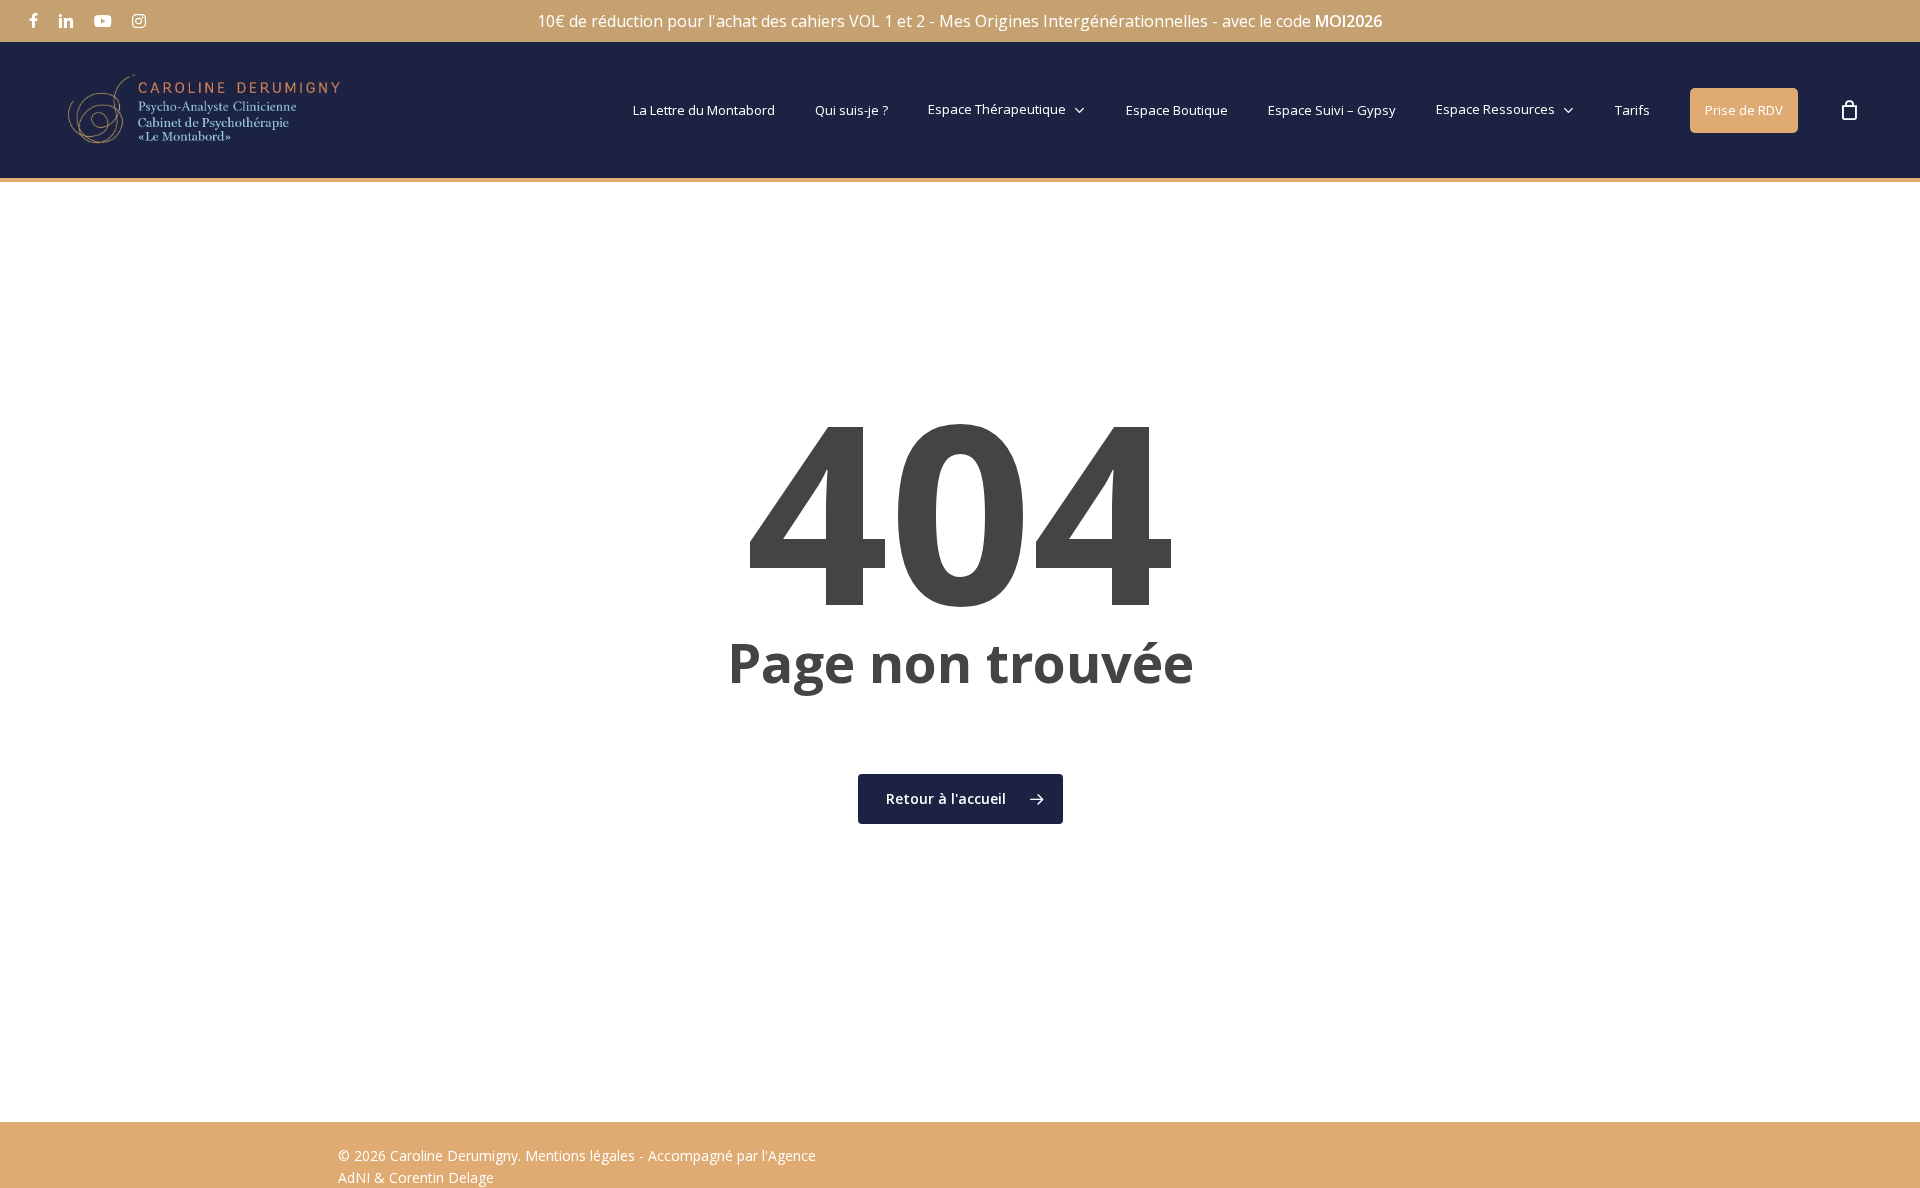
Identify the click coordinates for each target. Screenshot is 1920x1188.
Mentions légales (580, 1155)
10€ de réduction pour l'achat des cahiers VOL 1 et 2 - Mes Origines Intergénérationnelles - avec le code (959, 21)
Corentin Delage (441, 1177)
